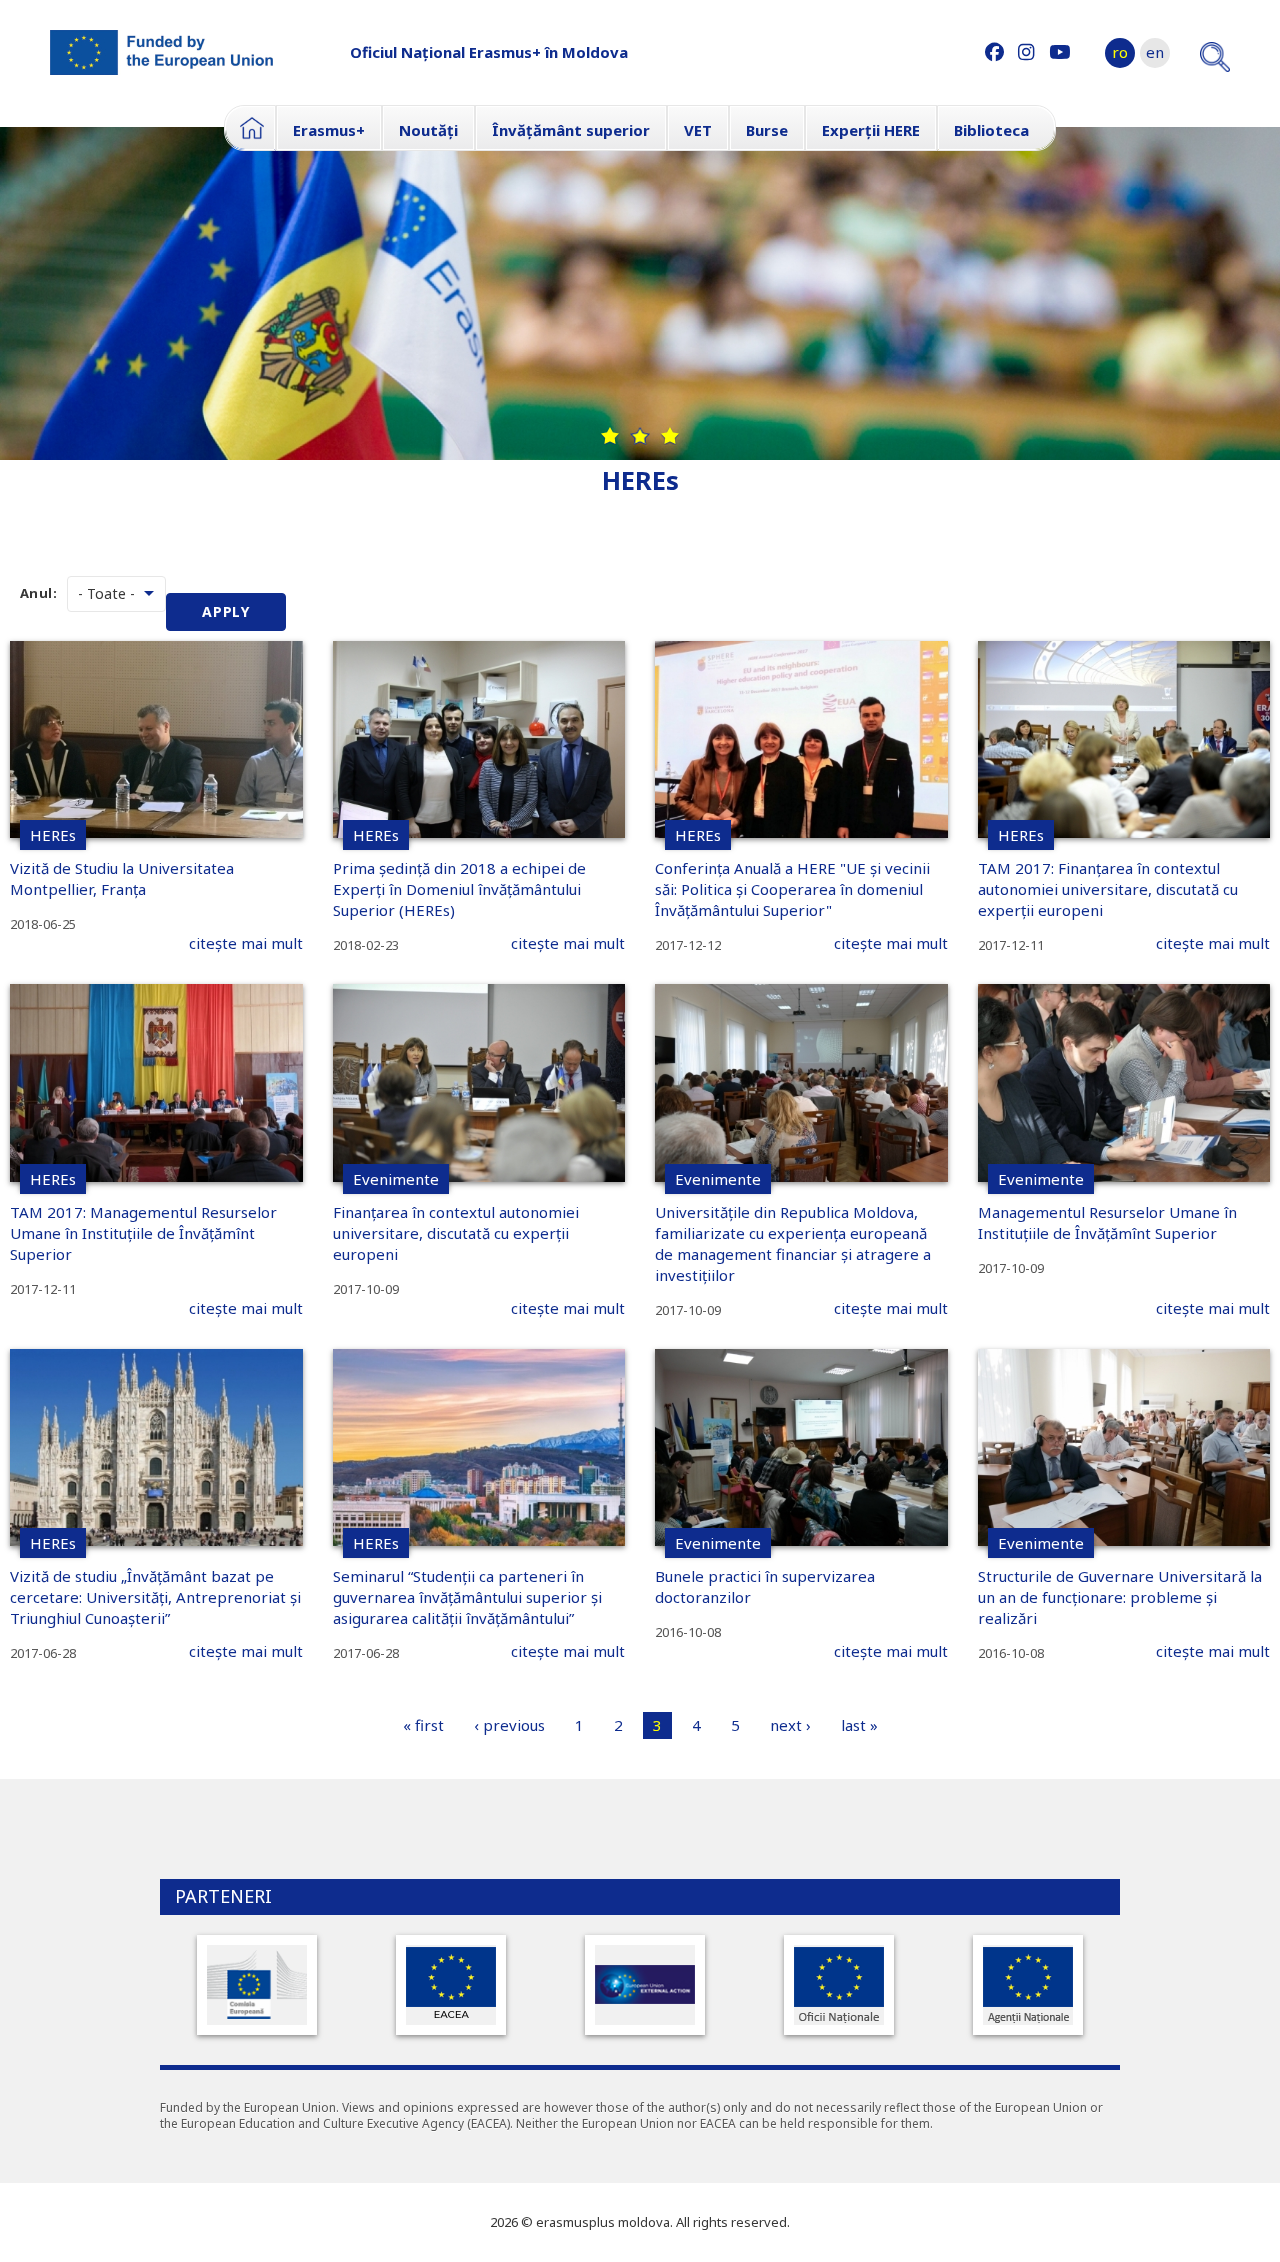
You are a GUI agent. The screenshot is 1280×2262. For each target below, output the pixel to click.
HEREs (53, 835)
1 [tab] (610, 436)
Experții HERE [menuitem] (871, 130)
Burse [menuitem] (767, 130)
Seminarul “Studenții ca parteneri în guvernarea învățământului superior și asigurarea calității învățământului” (467, 1597)
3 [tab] (670, 436)
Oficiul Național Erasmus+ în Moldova (489, 52)
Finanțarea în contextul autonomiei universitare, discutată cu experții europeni (456, 1233)
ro (1120, 52)
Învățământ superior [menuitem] (571, 130)
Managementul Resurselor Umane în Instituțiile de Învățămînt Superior (1107, 1222)
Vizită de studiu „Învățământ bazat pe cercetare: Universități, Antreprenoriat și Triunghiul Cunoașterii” (155, 1597)
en (1155, 52)
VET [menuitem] (698, 130)
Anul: (38, 593)
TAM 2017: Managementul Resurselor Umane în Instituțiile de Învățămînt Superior (143, 1233)
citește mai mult (246, 943)
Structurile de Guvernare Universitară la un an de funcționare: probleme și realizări (1120, 1597)
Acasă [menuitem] (250, 128)
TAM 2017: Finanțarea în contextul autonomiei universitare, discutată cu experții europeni (1108, 889)
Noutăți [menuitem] (428, 130)
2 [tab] (640, 436)
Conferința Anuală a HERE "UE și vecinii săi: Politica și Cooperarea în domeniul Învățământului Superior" (792, 889)
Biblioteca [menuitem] (991, 130)
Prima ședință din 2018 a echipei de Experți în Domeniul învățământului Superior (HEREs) (459, 889)
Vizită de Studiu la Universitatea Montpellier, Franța (122, 878)
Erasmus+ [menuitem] (329, 130)
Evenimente (396, 1179)
